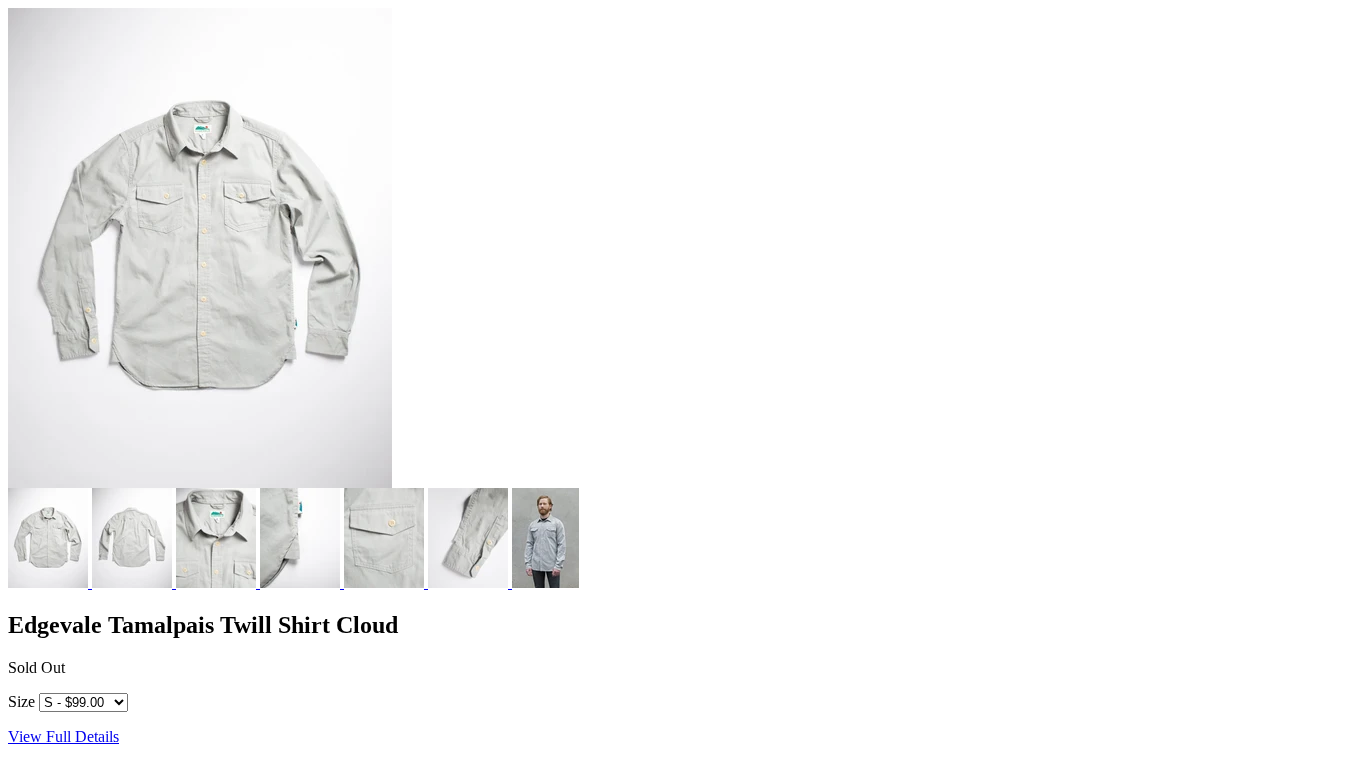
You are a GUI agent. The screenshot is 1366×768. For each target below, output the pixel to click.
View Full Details (63, 736)
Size (21, 701)
